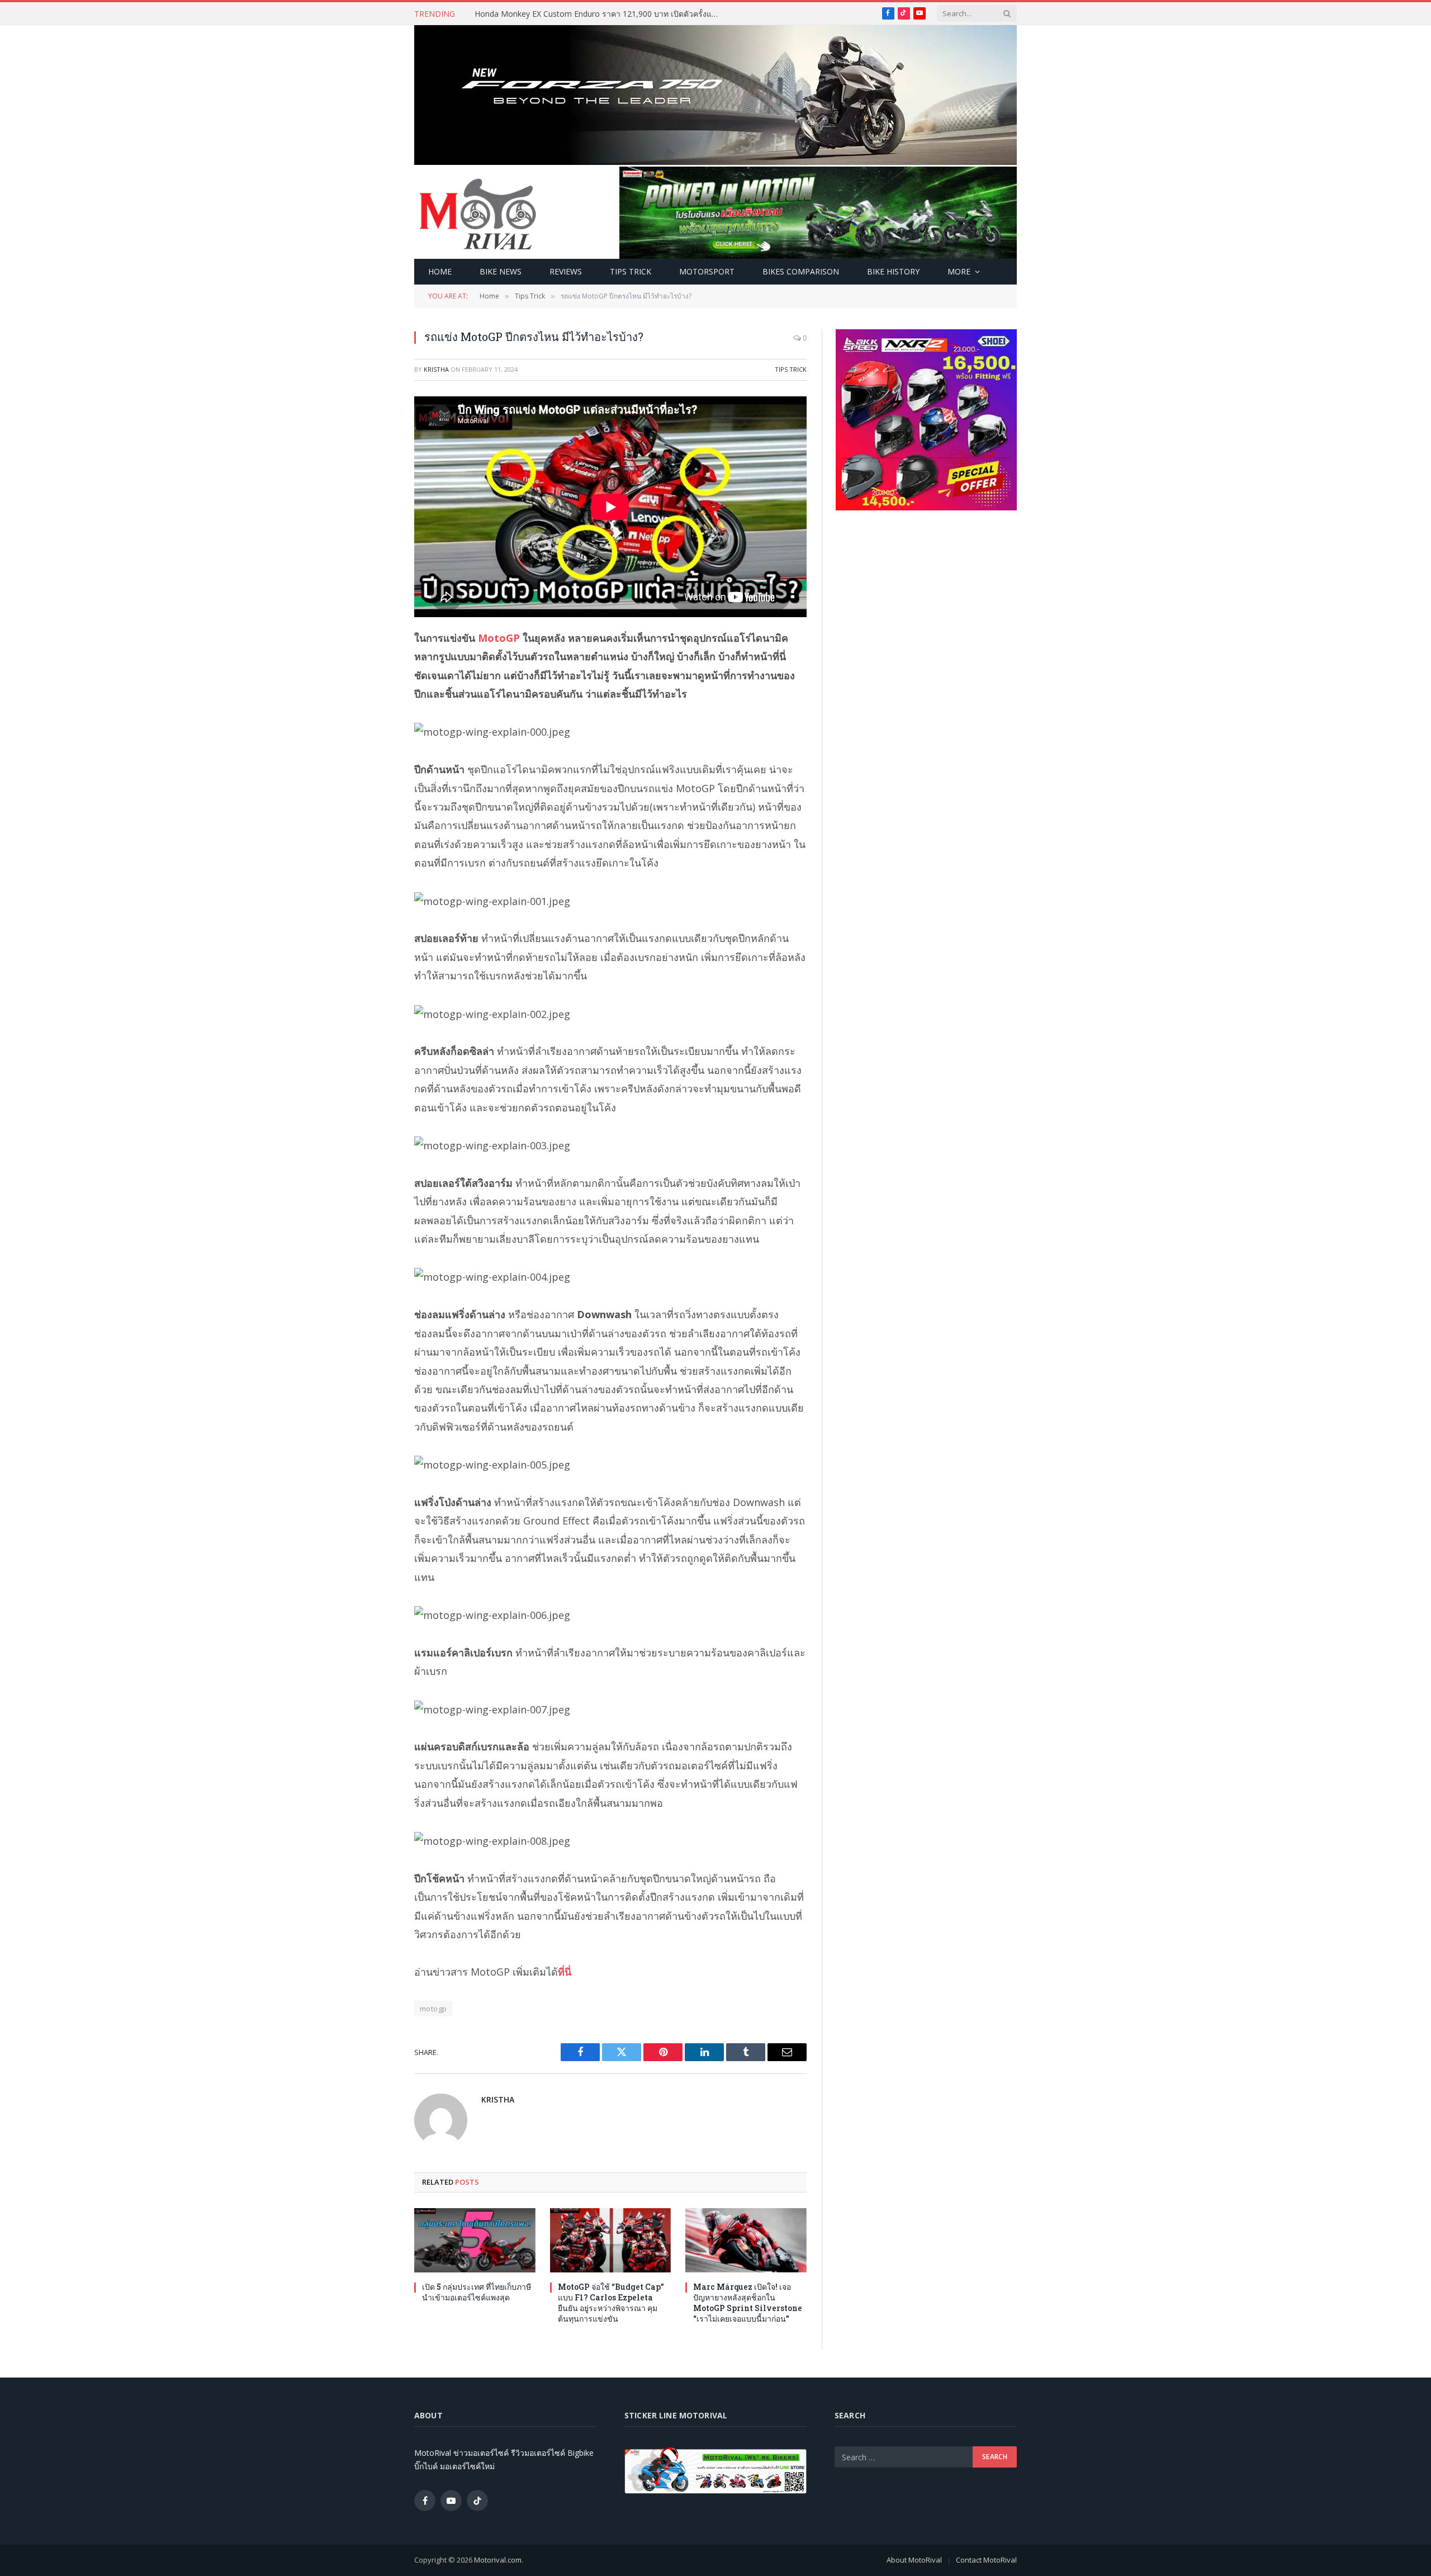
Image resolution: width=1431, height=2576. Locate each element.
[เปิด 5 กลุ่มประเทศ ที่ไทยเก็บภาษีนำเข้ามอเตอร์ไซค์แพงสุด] (475, 2240)
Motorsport (707, 271)
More (959, 271)
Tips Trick (631, 271)
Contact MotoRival (986, 2560)
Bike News (501, 271)
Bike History (893, 271)
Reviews (566, 271)
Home (440, 271)
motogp (433, 2009)
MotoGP (499, 638)
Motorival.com (498, 2560)
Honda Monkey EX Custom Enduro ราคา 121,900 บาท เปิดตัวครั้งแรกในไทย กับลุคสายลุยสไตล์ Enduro (600, 14)
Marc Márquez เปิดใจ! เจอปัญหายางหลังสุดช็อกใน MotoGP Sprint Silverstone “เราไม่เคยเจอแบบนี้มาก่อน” (748, 2303)
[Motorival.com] (478, 213)
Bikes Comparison (801, 271)
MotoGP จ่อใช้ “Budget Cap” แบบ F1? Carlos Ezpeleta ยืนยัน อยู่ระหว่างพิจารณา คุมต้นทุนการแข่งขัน (611, 2303)
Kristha (436, 369)
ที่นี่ (565, 1972)
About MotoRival (914, 2560)
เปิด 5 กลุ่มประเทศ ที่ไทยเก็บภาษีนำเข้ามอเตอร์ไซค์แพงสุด (477, 2292)
